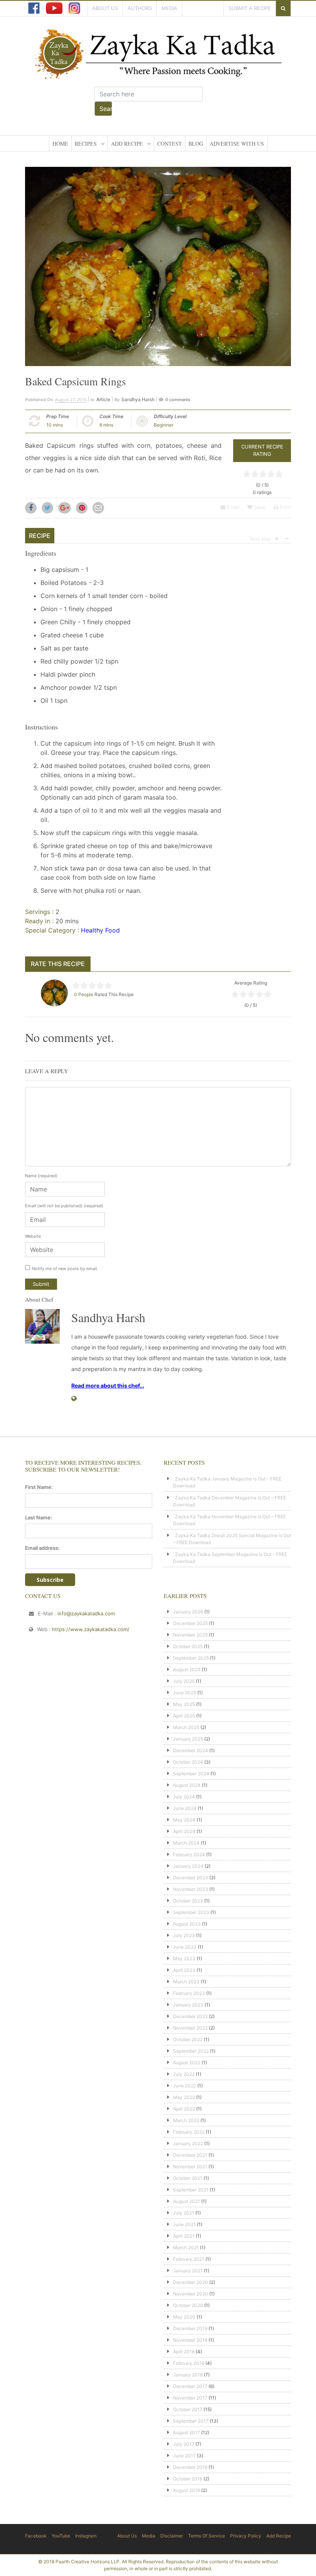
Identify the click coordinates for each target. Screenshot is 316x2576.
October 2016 (188, 2479)
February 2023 (189, 1993)
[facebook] (34, 8)
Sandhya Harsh (138, 399)
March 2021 (186, 2247)
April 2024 (184, 1831)
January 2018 (188, 2375)
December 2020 (191, 2282)
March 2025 (186, 1727)
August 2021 (187, 2201)
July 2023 (184, 1935)
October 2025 (188, 1646)
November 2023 (191, 1889)
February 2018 (189, 2363)
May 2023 (184, 1958)
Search (106, 109)
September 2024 (191, 1774)
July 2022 (184, 2074)
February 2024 (189, 1854)
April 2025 (184, 1716)
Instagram (86, 2536)
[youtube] (54, 8)
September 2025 (191, 1658)
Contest (170, 144)
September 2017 (191, 2421)
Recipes (86, 144)
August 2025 (187, 1669)
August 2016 (187, 2490)
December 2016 (190, 2467)
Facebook (36, 2536)
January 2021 (188, 2271)
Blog (196, 144)
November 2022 (190, 2028)
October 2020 (188, 2305)
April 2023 (184, 1970)
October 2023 (188, 1901)
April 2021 (184, 2236)
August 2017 (187, 2432)
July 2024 (184, 1797)
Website (33, 1236)
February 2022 (189, 2132)
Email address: (42, 1548)
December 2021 (190, 2155)
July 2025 (184, 1681)
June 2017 (184, 2456)
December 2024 (191, 1750)
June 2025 (185, 1693)
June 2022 (185, 2086)
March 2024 (186, 1843)
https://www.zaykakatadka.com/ (91, 1629)
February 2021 (189, 2259)
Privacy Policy (246, 2536)
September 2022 (191, 2051)
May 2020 (184, 2317)
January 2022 (188, 2143)
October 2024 (188, 1762)
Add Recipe (127, 144)
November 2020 (191, 2294)
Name (41, 1176)
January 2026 (188, 1612)
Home (60, 144)
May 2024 (184, 1820)
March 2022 (186, 2120)
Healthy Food (100, 930)
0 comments (178, 400)
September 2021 (191, 2190)
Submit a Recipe (250, 8)
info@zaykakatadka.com (86, 1613)
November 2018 (190, 2340)
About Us (105, 8)
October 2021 (188, 2178)
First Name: (39, 1487)
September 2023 (191, 1912)
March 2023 (186, 1982)
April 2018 (184, 2352)
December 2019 (190, 2328)
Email (232, 507)
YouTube (61, 2536)
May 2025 (184, 1704)
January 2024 (188, 1866)
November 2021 (190, 2167)
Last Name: (39, 1517)
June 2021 (184, 2224)
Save (259, 507)
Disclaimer (172, 2536)
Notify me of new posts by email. (65, 1269)
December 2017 (190, 2386)
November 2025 (190, 1635)
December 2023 (191, 1878)
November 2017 (190, 2398)
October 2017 (188, 2409)
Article (103, 399)
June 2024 (185, 1808)
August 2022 (187, 2063)
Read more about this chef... (108, 1385)
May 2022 (184, 2097)
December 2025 (190, 1623)
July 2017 (184, 2444)
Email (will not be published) (64, 1206)
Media (169, 8)
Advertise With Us (237, 144)
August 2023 (187, 1924)
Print (285, 507)
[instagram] (74, 8)
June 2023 (185, 1947)
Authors (140, 8)
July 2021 (184, 2213)
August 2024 (187, 1785)
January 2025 (188, 1739)
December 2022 (190, 2016)
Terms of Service (207, 2536)
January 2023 (188, 2005)
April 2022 (184, 2109)
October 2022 (188, 2039)
